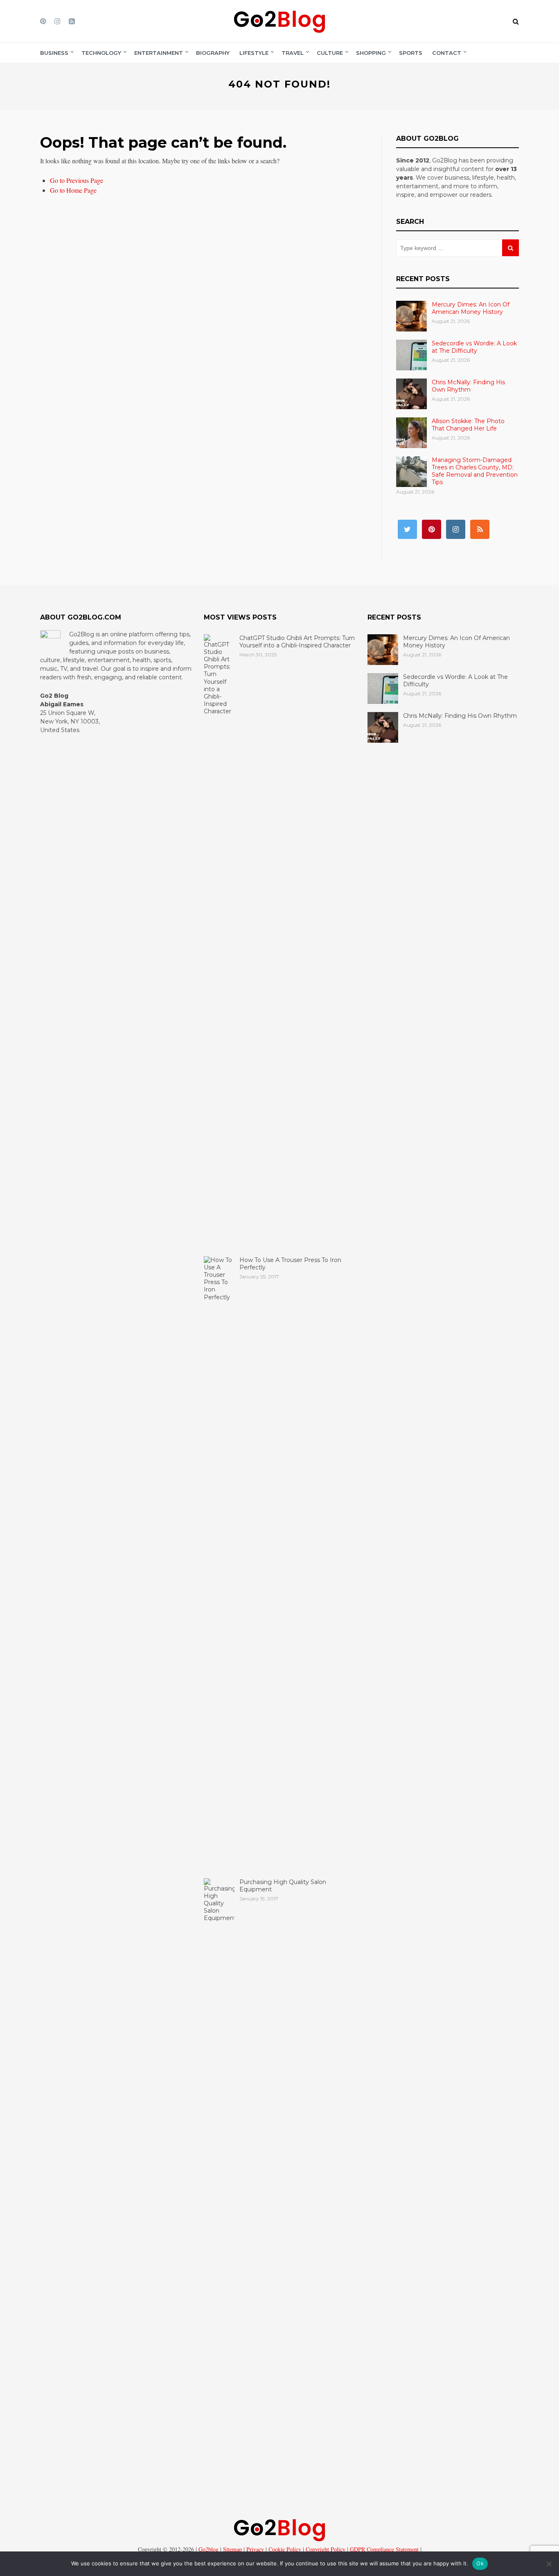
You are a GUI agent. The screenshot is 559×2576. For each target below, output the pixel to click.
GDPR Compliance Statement (383, 2549)
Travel (293, 53)
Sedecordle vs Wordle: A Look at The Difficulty (474, 347)
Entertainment (159, 53)
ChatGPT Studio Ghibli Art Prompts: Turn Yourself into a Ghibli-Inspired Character (297, 642)
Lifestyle (254, 53)
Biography (213, 53)
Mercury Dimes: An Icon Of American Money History (471, 308)
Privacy (254, 2549)
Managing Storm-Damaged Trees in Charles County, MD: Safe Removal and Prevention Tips (475, 471)
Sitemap (232, 2549)
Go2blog (208, 2549)
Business (54, 53)
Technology (101, 53)
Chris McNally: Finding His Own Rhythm (468, 386)
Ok (480, 2563)
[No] (549, 2564)
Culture (330, 53)
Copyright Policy (325, 2549)
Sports (411, 53)
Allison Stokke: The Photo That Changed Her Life (468, 425)
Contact (447, 53)
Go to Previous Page (77, 180)
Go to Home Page (73, 190)
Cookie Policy (284, 2549)
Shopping (371, 53)
